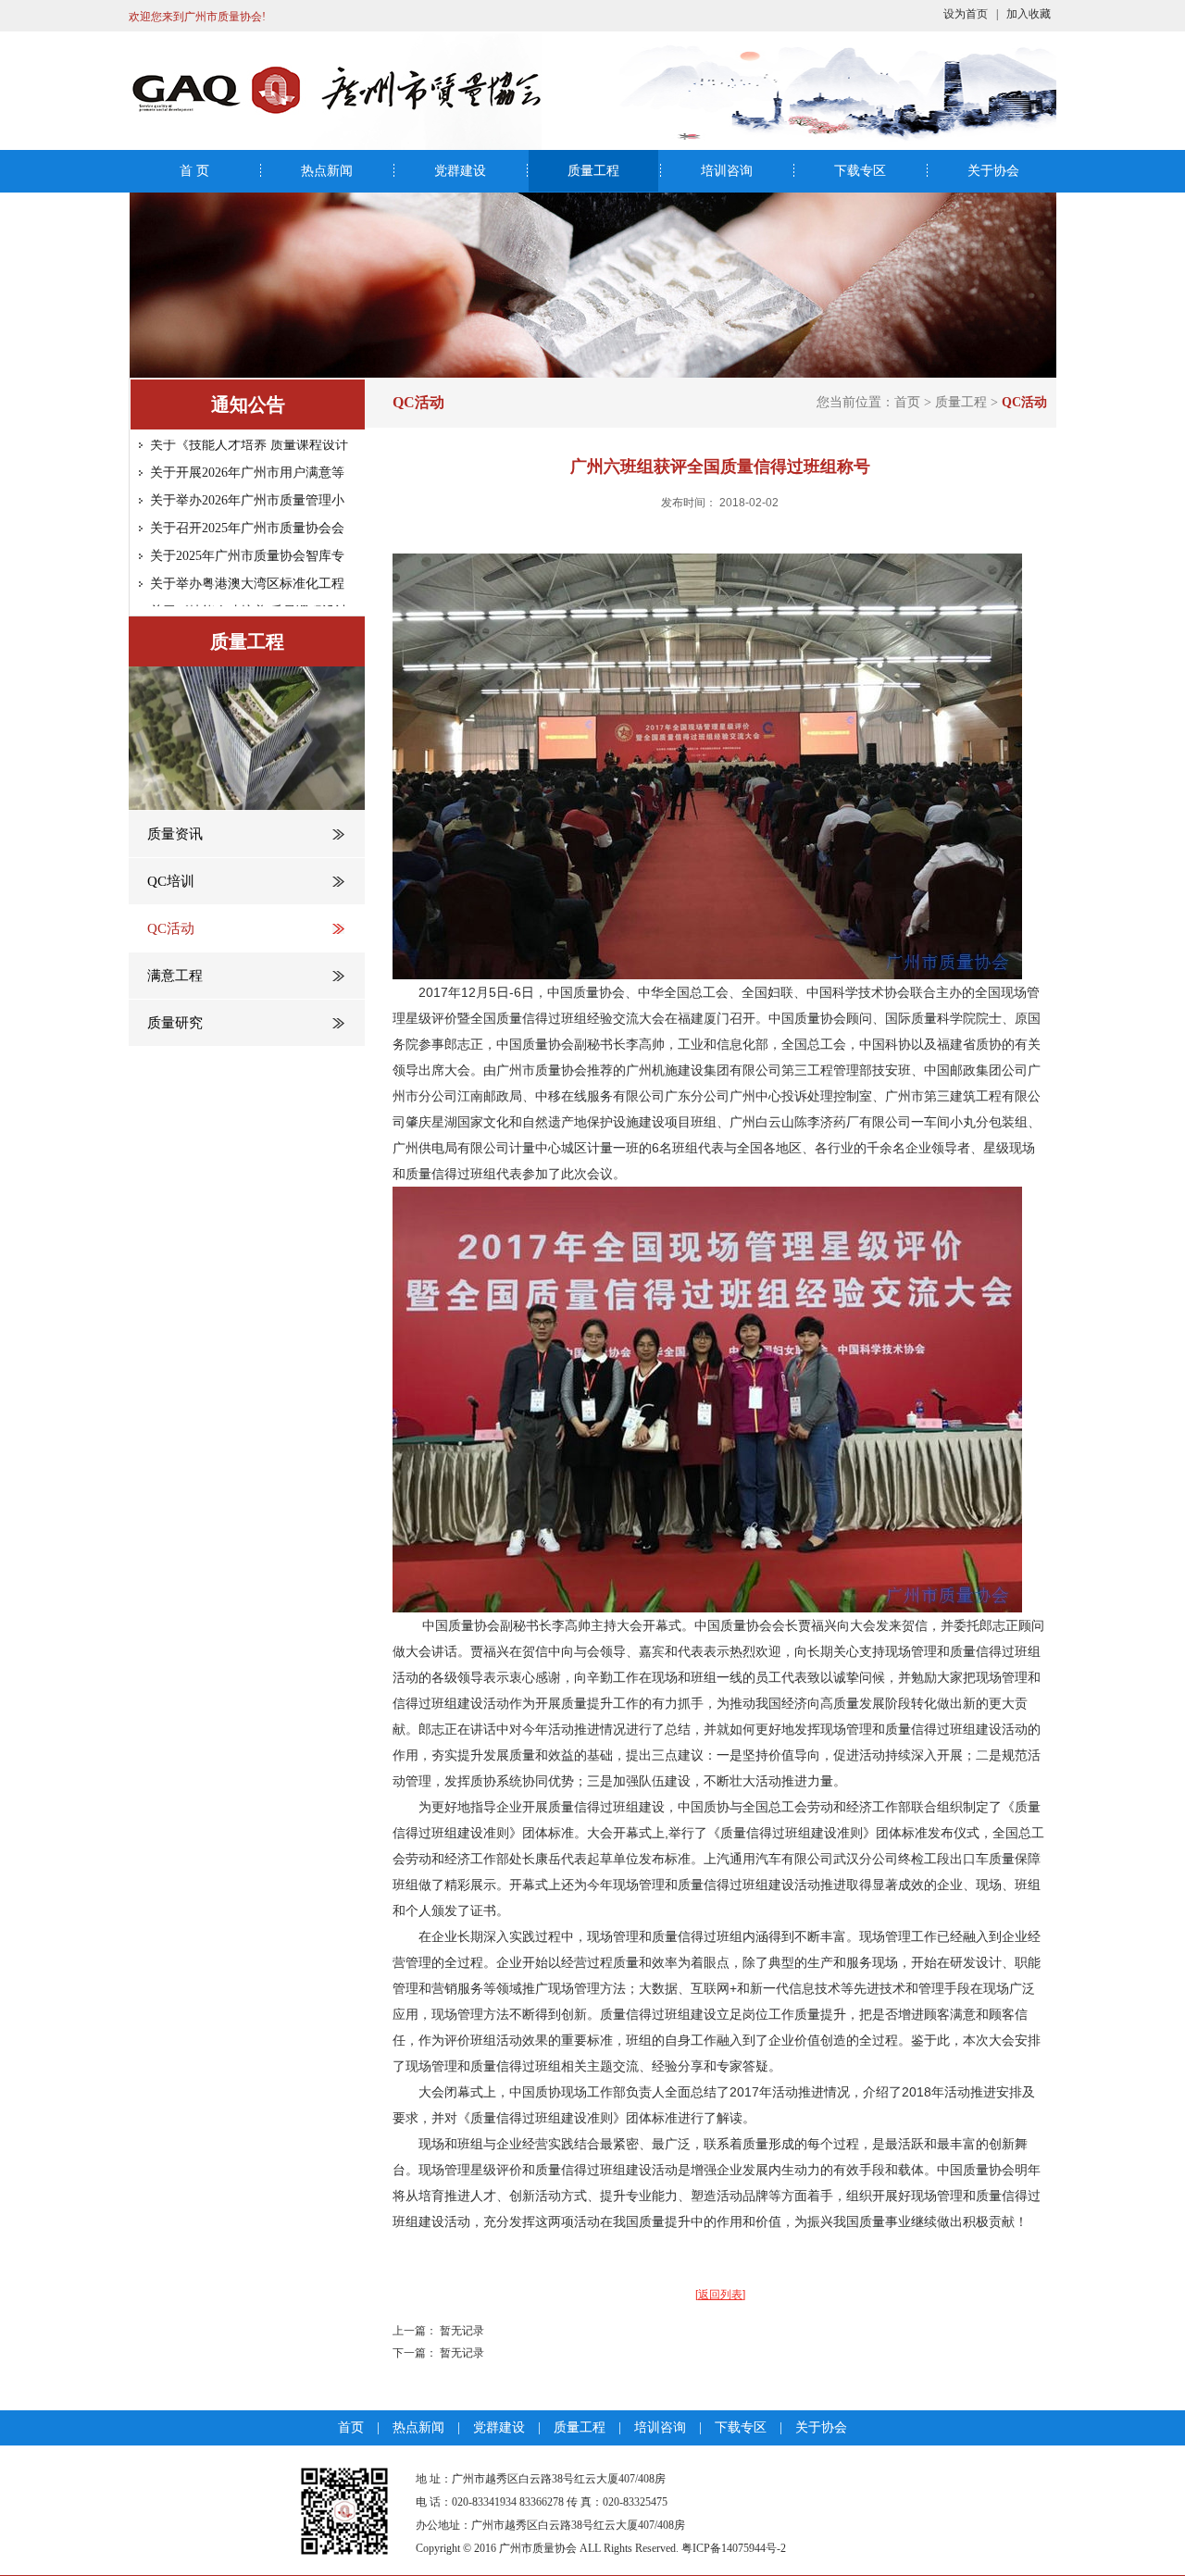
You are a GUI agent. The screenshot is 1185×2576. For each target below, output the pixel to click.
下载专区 (860, 171)
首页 (907, 402)
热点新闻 (327, 171)
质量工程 (593, 171)
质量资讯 (175, 834)
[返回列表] (720, 2295)
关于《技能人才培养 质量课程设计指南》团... (249, 593)
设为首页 (966, 14)
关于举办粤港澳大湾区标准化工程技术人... (247, 565)
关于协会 (993, 171)
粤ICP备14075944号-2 (734, 2548)
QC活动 (171, 928)
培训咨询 (727, 171)
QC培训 (171, 881)
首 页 (194, 171)
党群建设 (460, 171)
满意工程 (175, 976)
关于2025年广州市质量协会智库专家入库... (247, 537)
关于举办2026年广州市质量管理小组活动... (247, 482)
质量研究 (175, 1023)
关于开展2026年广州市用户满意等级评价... (247, 454)
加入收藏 (1029, 14)
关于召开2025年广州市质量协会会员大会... (247, 510)
